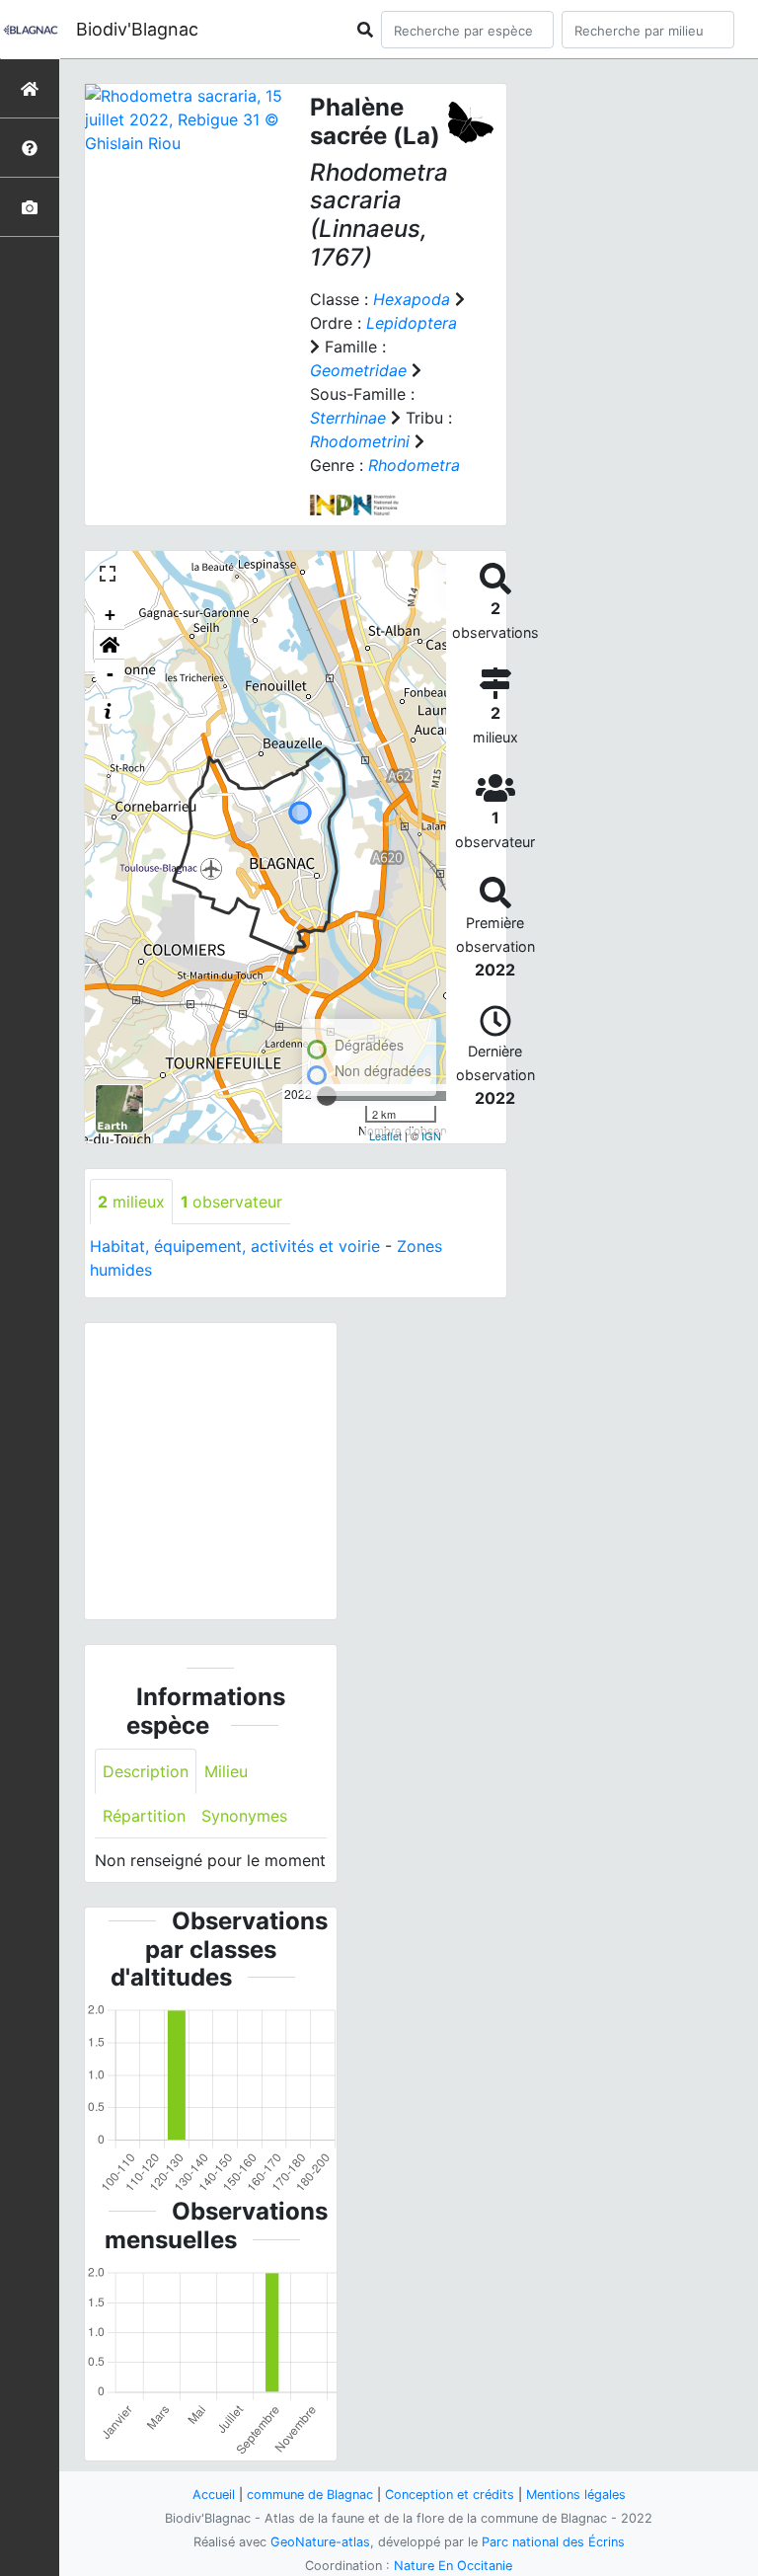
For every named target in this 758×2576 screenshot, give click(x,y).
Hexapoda (412, 299)
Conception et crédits (450, 2495)
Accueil (214, 2495)
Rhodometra (414, 465)
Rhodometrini (360, 441)
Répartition (144, 1816)
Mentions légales (576, 2495)
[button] (110, 645)
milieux (131, 1202)
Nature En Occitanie (453, 2566)
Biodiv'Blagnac (137, 29)
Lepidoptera (412, 323)
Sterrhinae (348, 418)
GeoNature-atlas (320, 2542)
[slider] (327, 1096)
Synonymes (244, 1816)
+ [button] (110, 615)
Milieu (226, 1771)
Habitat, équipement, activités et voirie (235, 1246)
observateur (231, 1202)
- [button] (110, 674)
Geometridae (358, 370)
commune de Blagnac (310, 2495)
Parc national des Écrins (553, 2542)
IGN (431, 1135)
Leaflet (385, 1135)
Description (146, 1771)
